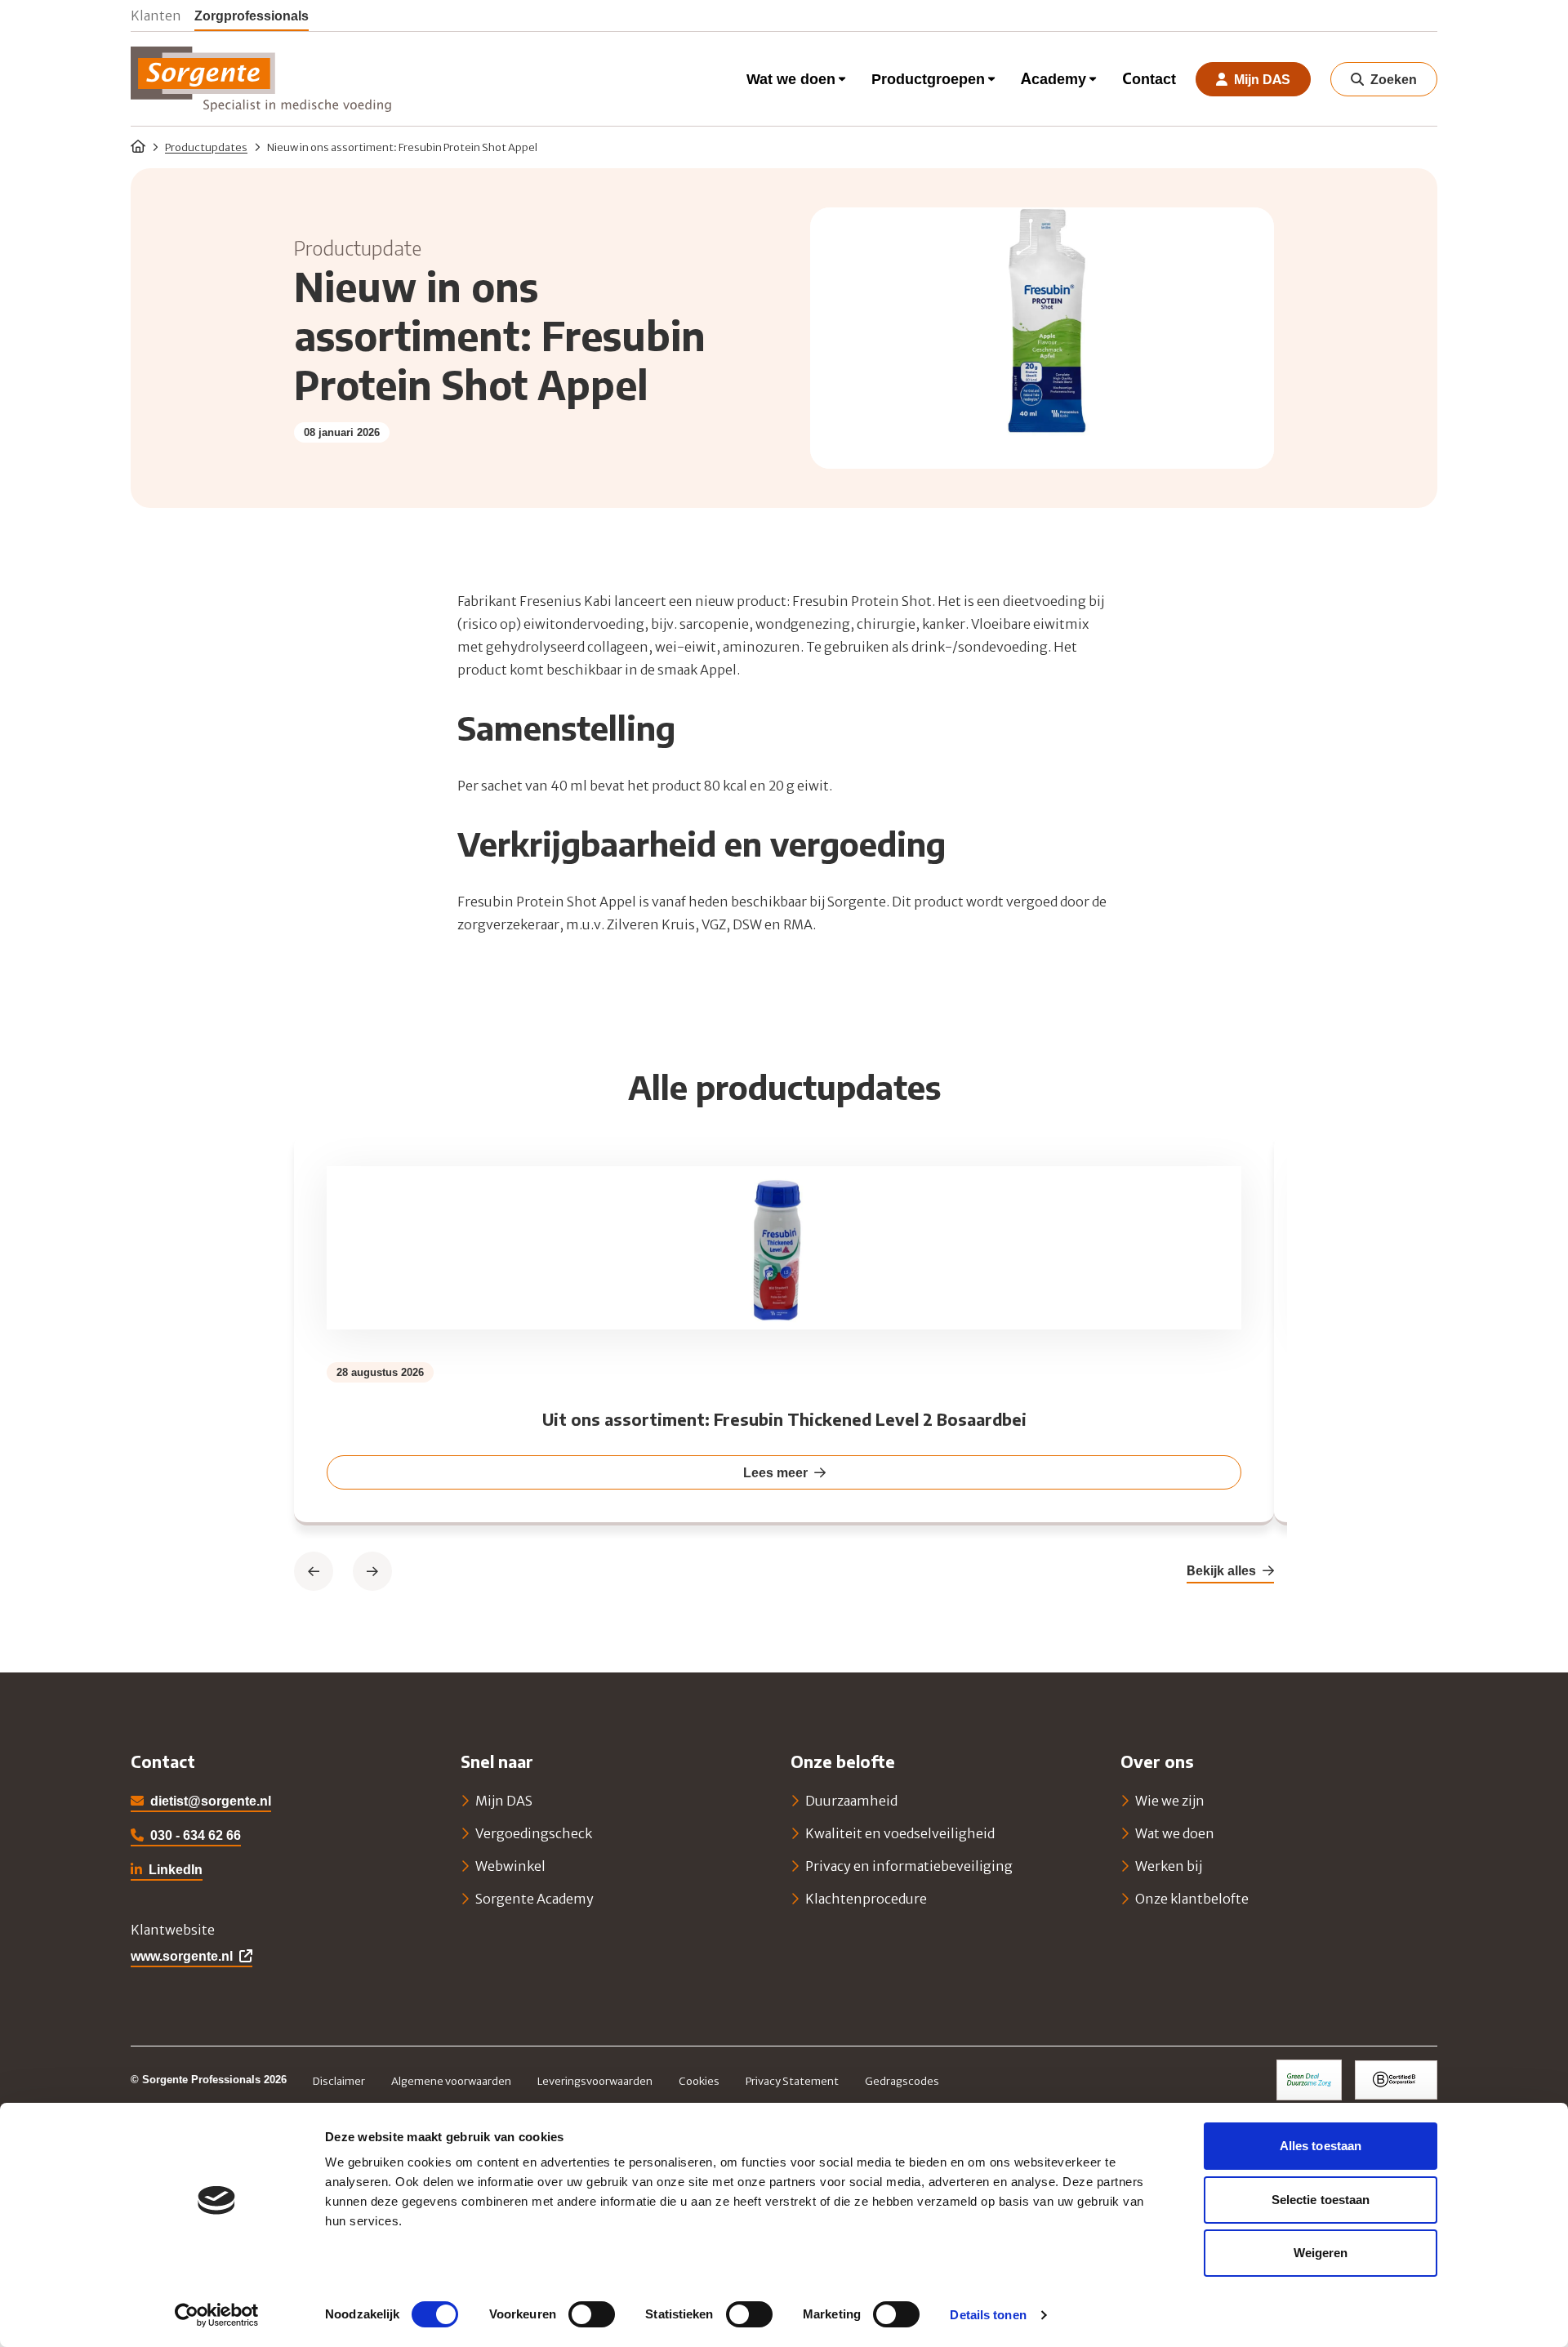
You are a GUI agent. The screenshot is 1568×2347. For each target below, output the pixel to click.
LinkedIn (167, 1871)
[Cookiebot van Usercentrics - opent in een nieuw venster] (217, 2315)
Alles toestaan (1321, 2146)
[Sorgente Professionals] (261, 79)
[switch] (592, 2314)
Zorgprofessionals (252, 15)
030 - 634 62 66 (196, 1835)
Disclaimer (339, 2081)
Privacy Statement (792, 2081)
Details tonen (988, 2315)
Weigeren (1321, 2253)
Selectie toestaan (1321, 2200)
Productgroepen (928, 79)
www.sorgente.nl (182, 1956)
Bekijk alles (1221, 1570)
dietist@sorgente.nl (211, 1801)
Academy (1053, 79)
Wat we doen (791, 79)
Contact (1149, 79)
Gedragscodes (902, 2081)
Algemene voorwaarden (451, 2081)
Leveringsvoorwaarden (595, 2081)
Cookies (699, 2081)
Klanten (156, 15)
